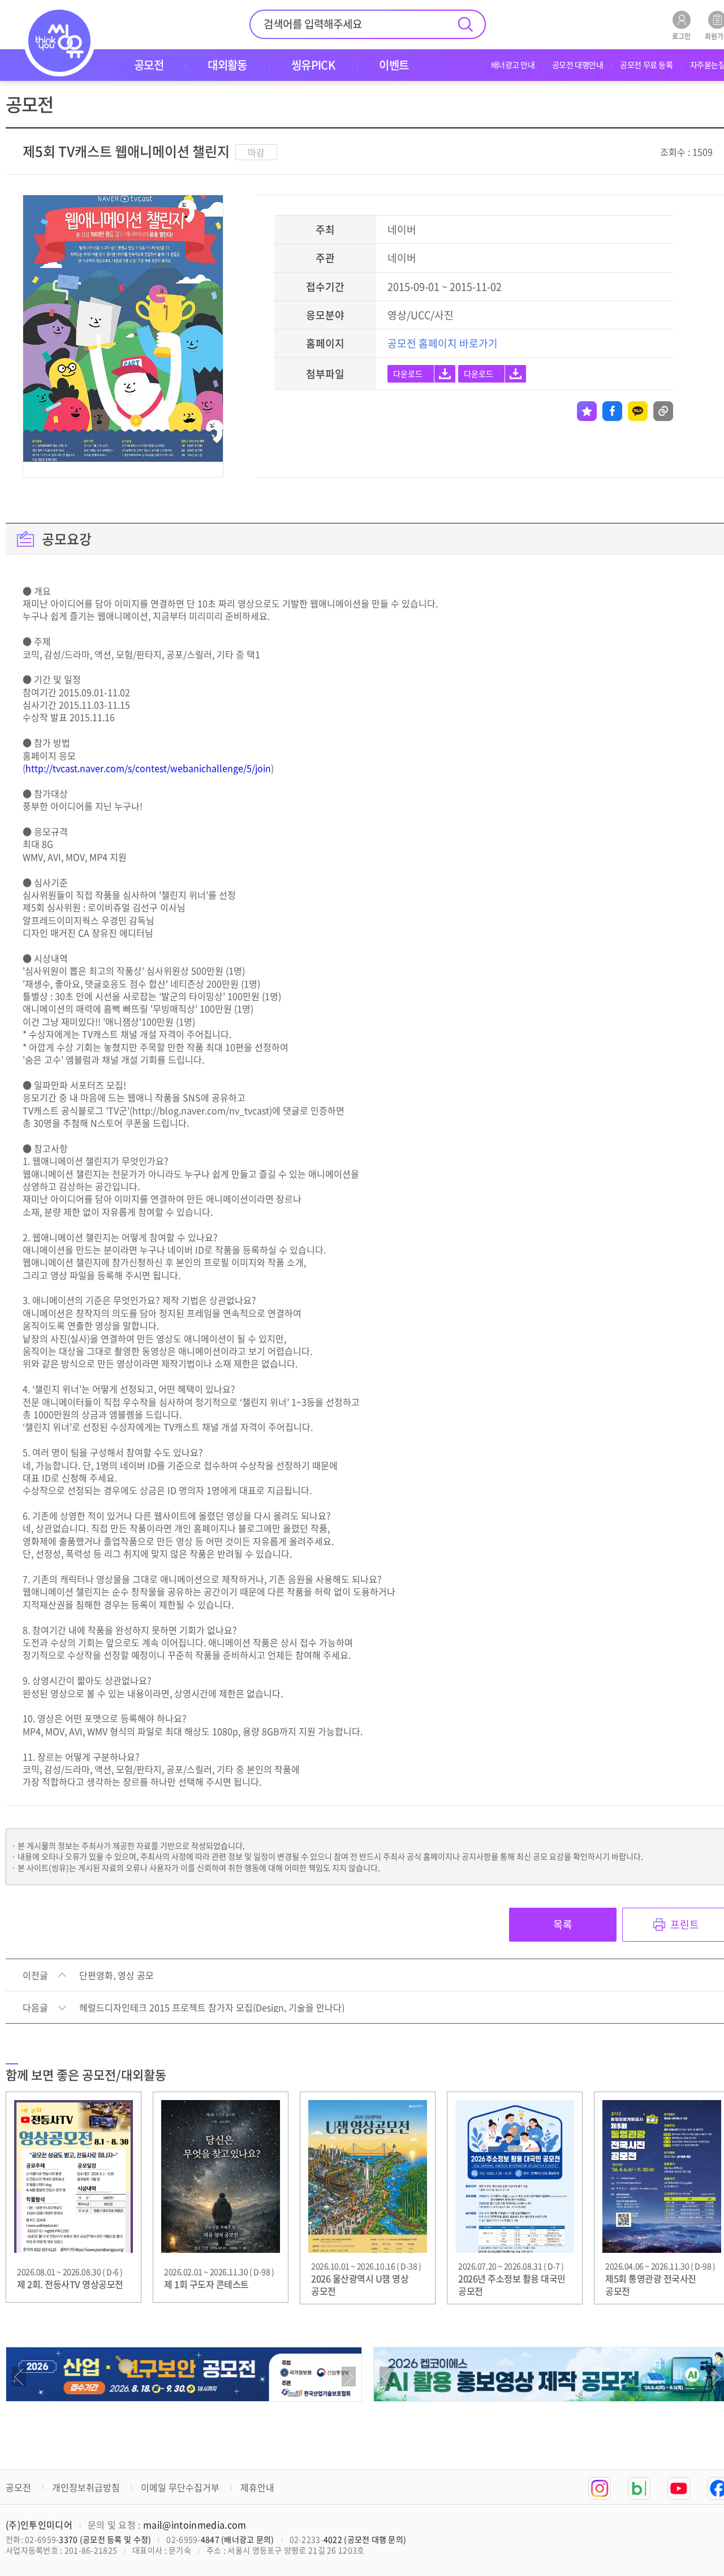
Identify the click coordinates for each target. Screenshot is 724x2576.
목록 (563, 1924)
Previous (19, 2377)
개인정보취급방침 (86, 2487)
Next (349, 2377)
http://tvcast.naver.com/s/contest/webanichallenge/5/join (148, 768)
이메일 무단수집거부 (180, 2487)
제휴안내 (257, 2487)
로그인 (681, 35)
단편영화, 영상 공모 (117, 1976)
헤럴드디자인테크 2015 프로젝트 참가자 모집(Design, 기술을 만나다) (212, 2008)
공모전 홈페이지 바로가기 (443, 343)
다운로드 (408, 373)
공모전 (18, 2487)
